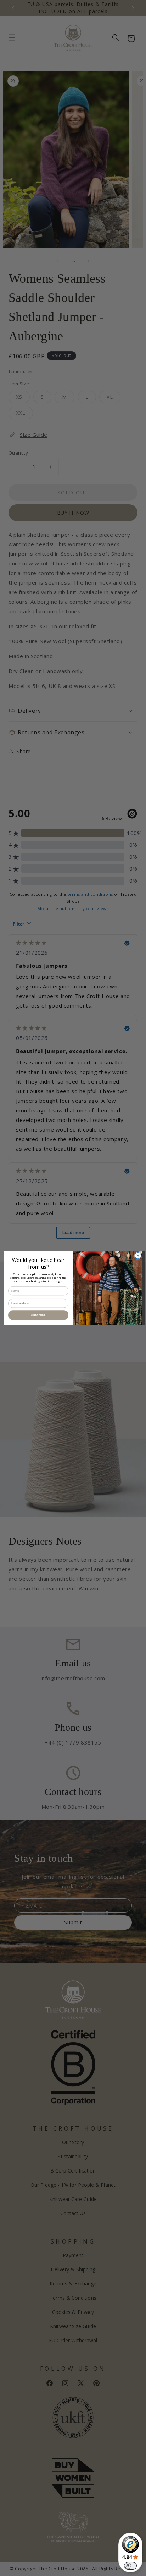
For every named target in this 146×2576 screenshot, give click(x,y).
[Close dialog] (138, 1256)
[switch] (130, 2566)
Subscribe (38, 1315)
